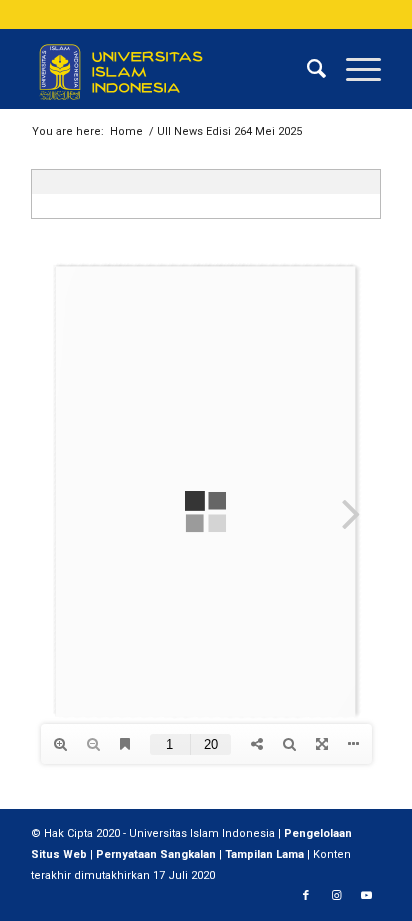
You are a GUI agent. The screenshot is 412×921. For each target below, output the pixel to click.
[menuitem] (306, 69)
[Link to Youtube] (366, 896)
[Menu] (353, 69)
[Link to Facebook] (306, 896)
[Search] (306, 69)
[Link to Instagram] (336, 896)
